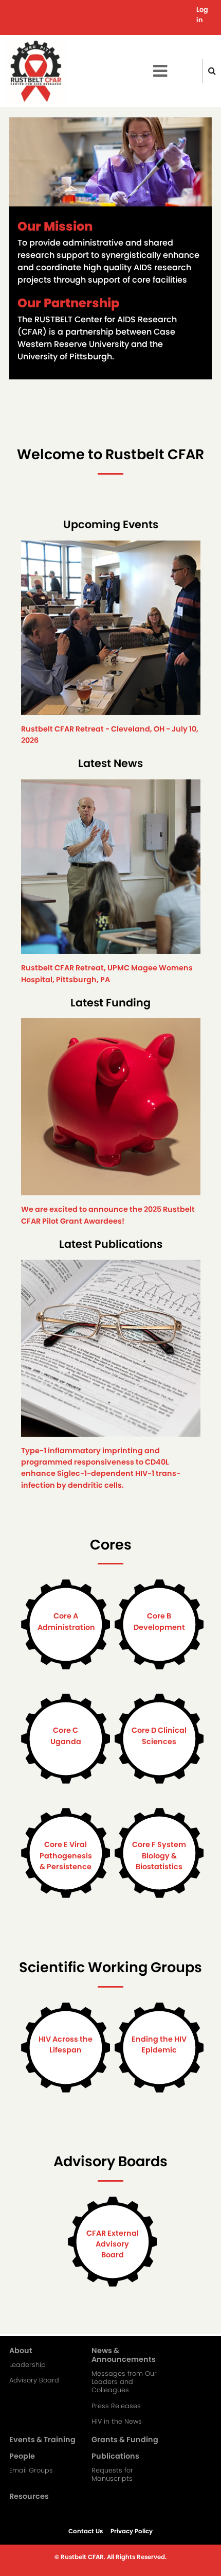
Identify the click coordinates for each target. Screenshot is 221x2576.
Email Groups (31, 2470)
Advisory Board (34, 2380)
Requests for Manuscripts (112, 2475)
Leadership (27, 2365)
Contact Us (86, 2531)
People (22, 2457)
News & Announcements (124, 2355)
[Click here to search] (212, 71)
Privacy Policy (132, 2531)
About (21, 2351)
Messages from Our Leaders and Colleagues (124, 2382)
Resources (29, 2497)
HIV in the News (117, 2422)
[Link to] (111, 632)
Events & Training (42, 2440)
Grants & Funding (125, 2440)
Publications (115, 2457)
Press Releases (116, 2406)
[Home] (36, 71)
